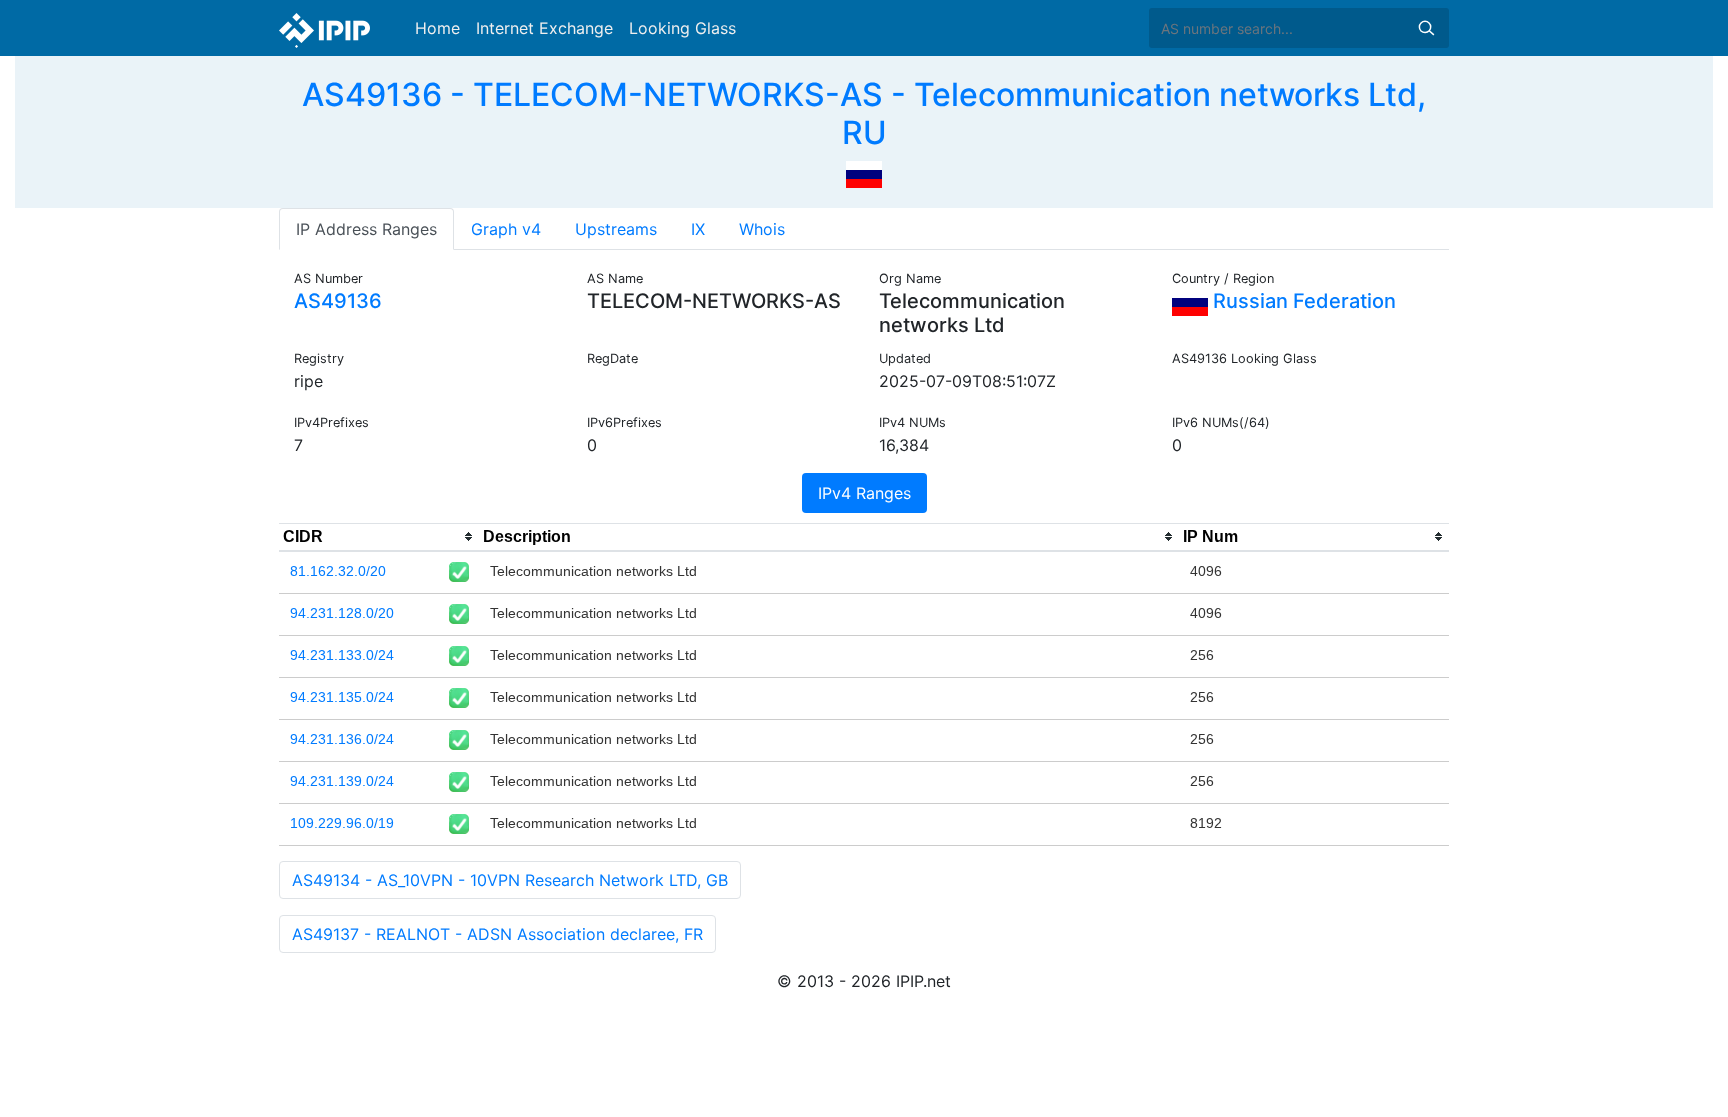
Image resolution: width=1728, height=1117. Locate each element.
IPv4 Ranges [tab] (864, 493)
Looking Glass (682, 28)
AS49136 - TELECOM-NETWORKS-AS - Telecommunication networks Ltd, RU (864, 113)
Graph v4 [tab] (506, 229)
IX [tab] (698, 229)
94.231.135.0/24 (342, 697)
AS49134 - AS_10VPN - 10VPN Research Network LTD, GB (510, 880)
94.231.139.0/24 (342, 781)
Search (1426, 28)
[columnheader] (379, 537)
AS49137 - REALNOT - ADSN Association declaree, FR (497, 934)
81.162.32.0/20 (338, 571)
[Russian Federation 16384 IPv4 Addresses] (864, 173)
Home (437, 28)
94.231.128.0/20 (342, 613)
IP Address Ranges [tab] (366, 229)
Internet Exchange (544, 28)
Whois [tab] (762, 229)
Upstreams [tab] (616, 229)
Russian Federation (1302, 301)
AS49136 (338, 301)
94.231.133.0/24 (342, 655)
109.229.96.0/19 (342, 823)
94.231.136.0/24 (342, 739)
